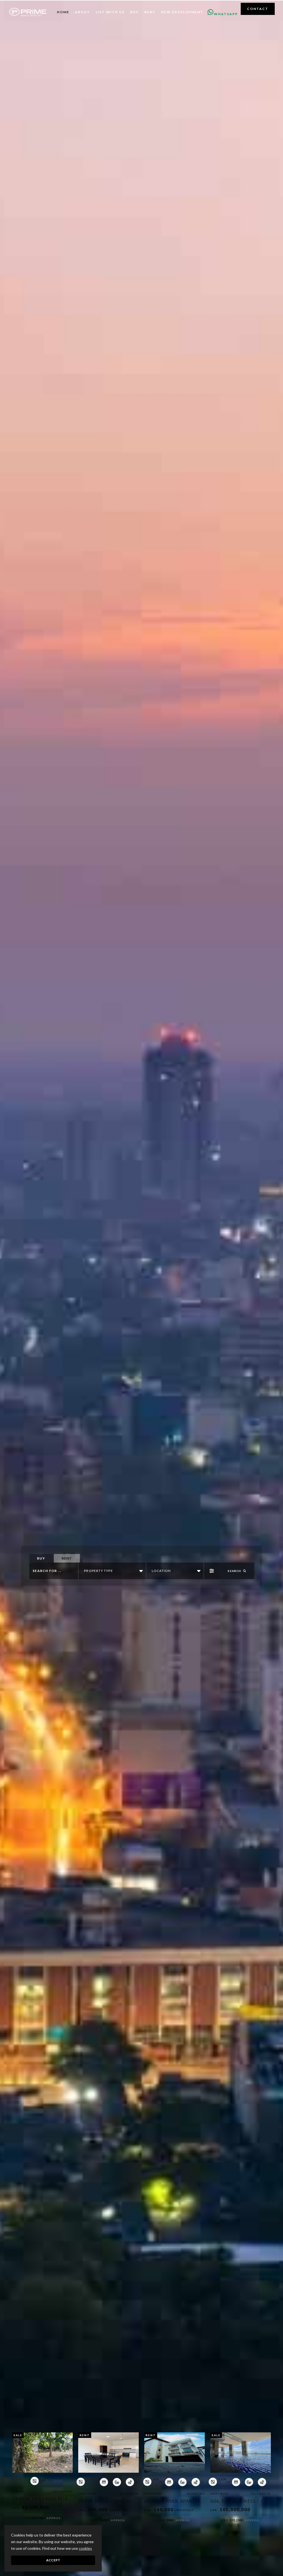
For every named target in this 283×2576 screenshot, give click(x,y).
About (82, 12)
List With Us (110, 12)
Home (63, 12)
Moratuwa (196, 2494)
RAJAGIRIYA (130, 2494)
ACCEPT (53, 2560)
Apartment (88, 2494)
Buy (134, 12)
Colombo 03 (261, 2494)
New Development (182, 12)
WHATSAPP (226, 12)
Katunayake (63, 2491)
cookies (85, 2548)
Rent (150, 12)
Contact (258, 9)
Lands (17, 2491)
